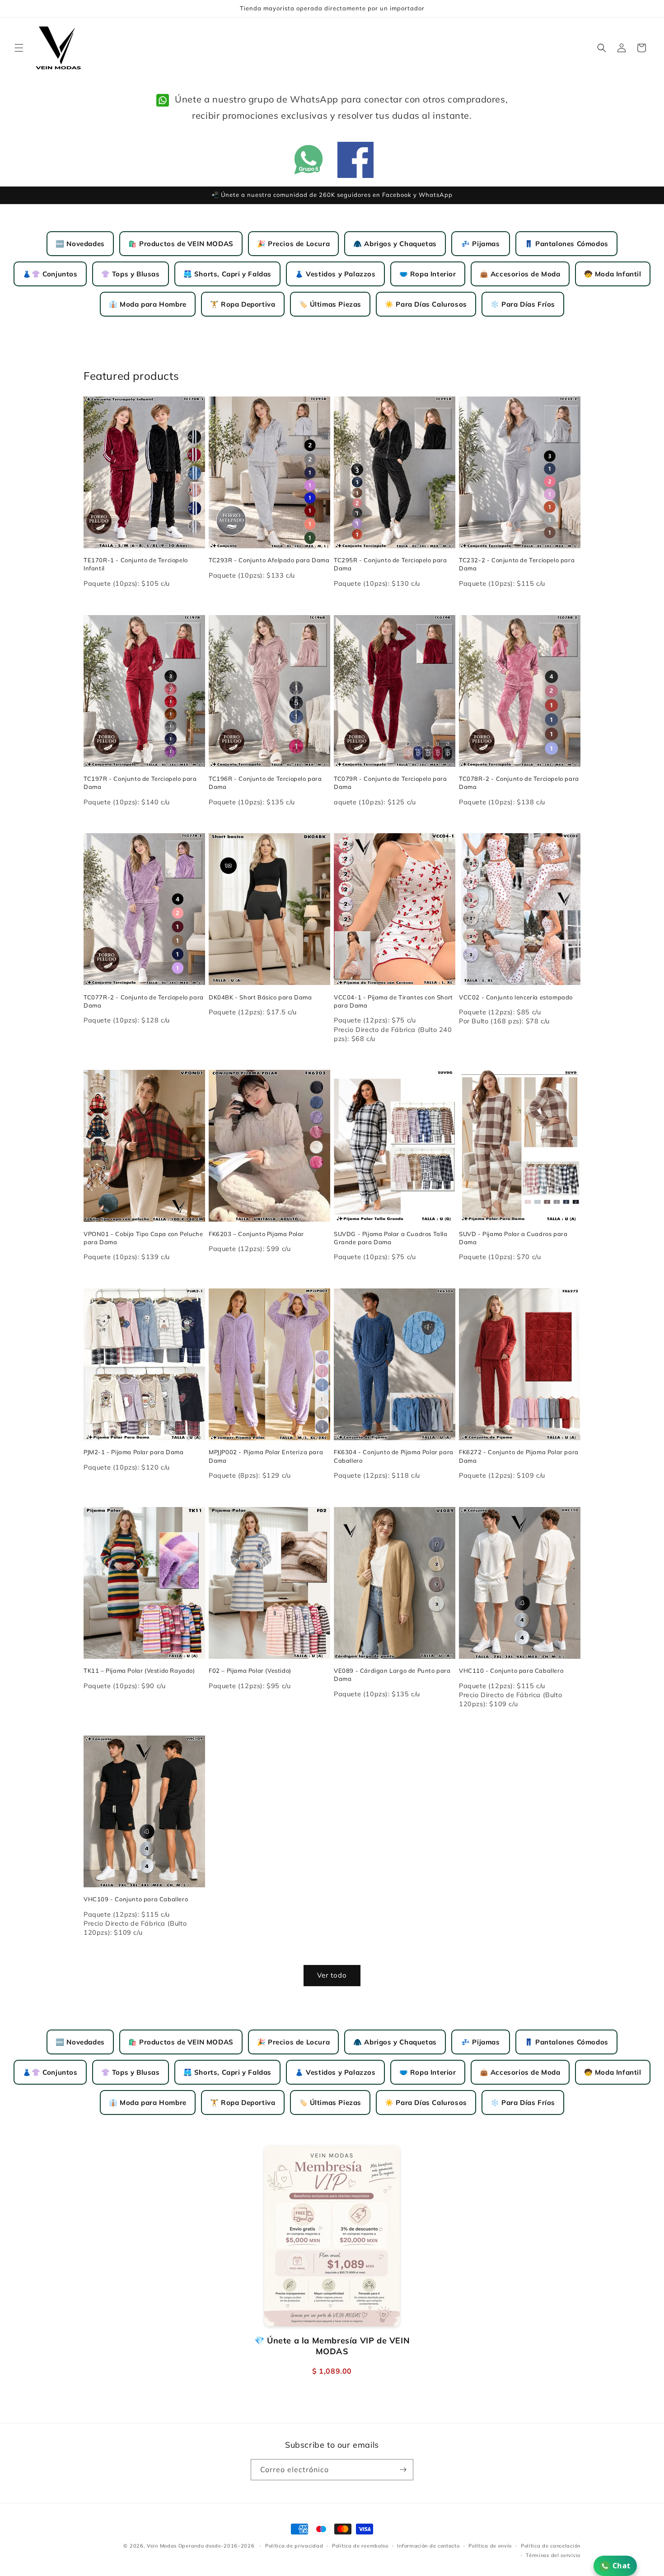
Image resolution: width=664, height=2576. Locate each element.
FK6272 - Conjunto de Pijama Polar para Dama (519, 1456)
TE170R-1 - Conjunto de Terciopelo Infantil (136, 564)
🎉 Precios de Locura (293, 244)
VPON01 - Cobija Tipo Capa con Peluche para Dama (143, 1238)
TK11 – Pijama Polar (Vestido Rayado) (139, 1671)
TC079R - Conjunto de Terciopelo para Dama (390, 783)
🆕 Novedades (80, 244)
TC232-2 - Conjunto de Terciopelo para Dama (517, 564)
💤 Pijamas (480, 244)
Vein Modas (162, 2546)
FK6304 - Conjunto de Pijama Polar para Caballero (394, 1456)
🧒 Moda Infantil (613, 274)
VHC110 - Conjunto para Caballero (511, 1671)
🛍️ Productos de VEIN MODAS (181, 244)
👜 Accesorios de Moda (520, 274)
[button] (19, 48)
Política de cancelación (551, 2546)
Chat (622, 2566)
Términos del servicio (553, 2555)
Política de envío (490, 2546)
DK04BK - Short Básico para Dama (260, 997)
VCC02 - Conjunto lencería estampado (516, 997)
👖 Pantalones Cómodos (566, 244)
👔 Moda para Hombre (148, 304)
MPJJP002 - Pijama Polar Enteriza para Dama (266, 1456)
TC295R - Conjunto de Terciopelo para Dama (390, 564)
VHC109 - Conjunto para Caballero (136, 1899)
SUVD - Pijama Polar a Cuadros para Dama (513, 1238)
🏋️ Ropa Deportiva (243, 304)
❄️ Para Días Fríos (523, 304)
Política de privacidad (294, 2546)
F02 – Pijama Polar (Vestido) (250, 1671)
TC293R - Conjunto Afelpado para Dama (269, 560)
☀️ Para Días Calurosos (426, 304)
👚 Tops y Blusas (131, 274)
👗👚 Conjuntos (50, 274)
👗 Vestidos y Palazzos (335, 274)
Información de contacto (428, 2546)
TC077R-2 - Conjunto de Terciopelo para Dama (144, 1001)
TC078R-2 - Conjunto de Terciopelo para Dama (519, 783)
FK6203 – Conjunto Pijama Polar (256, 1234)
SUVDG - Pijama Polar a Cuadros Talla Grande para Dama (391, 1238)
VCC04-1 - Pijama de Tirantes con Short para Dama (393, 1001)
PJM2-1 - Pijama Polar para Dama (134, 1452)
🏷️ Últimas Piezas (330, 304)
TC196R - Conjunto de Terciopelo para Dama (265, 783)
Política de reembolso (360, 2546)
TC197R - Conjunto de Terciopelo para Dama (140, 783)
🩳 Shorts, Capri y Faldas (227, 274)
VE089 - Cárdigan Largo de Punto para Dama (392, 1675)
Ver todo (332, 1975)
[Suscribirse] (403, 2470)
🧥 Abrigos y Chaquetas (395, 244)
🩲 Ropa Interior (428, 274)
